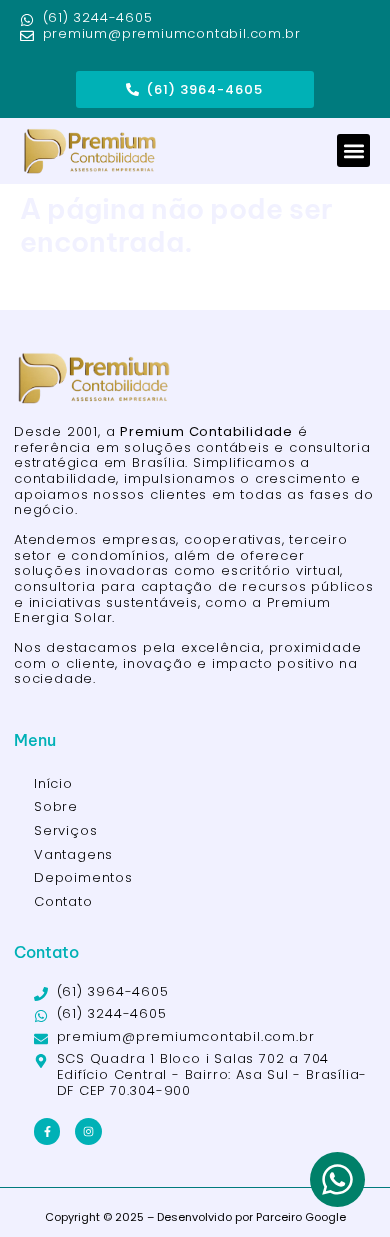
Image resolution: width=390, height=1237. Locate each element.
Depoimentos (83, 877)
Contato (63, 901)
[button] (353, 150)
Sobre (56, 806)
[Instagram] (88, 1131)
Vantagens (73, 854)
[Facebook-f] (47, 1131)
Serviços (65, 830)
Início (53, 783)
